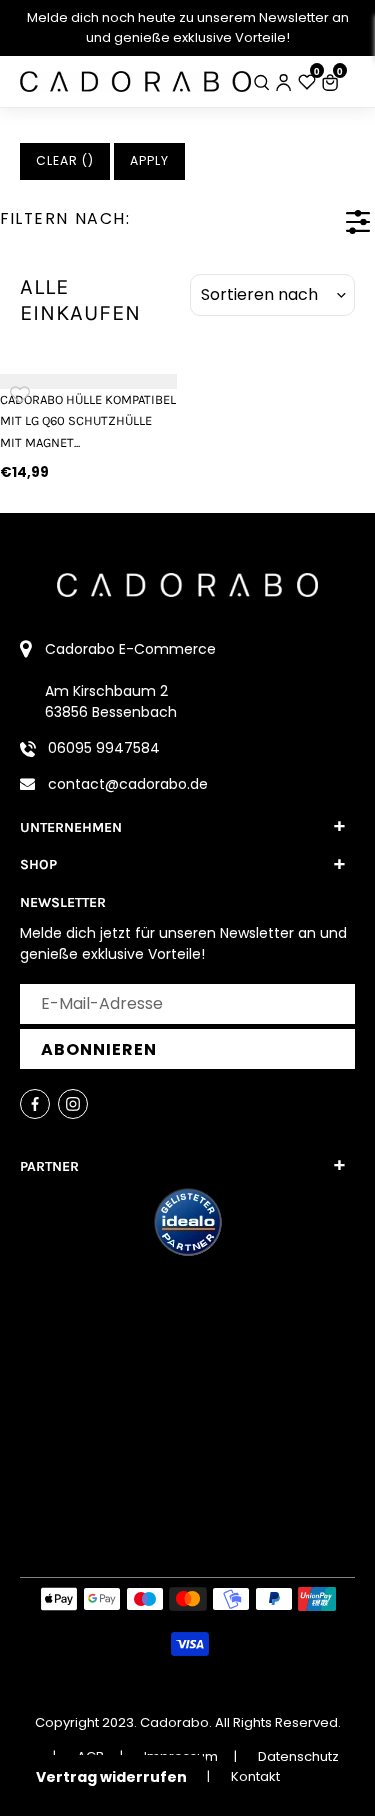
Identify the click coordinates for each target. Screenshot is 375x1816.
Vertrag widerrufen (111, 1777)
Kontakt (255, 1776)
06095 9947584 (104, 748)
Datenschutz (298, 1756)
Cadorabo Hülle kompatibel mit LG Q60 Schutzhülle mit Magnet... (88, 421)
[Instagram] (73, 1104)
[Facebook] (35, 1104)
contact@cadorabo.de (128, 784)
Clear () (65, 160)
